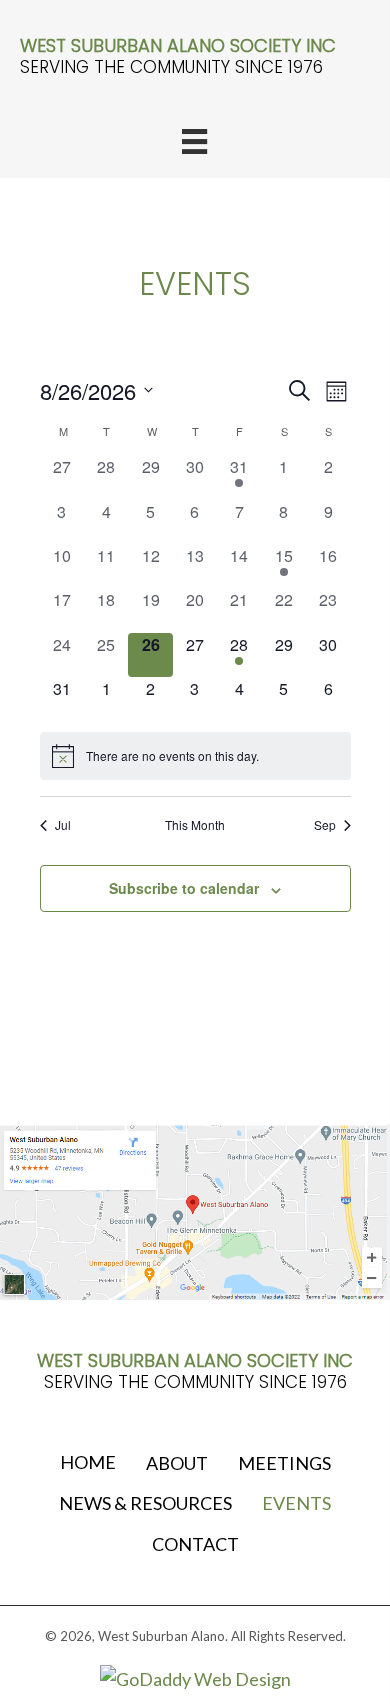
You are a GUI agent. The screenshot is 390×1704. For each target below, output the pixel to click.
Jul (63, 825)
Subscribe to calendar (184, 888)
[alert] (195, 756)
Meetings (284, 1463)
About (177, 1463)
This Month (195, 825)
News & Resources (145, 1503)
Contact (195, 1544)
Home (88, 1462)
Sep (325, 825)
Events (296, 1503)
